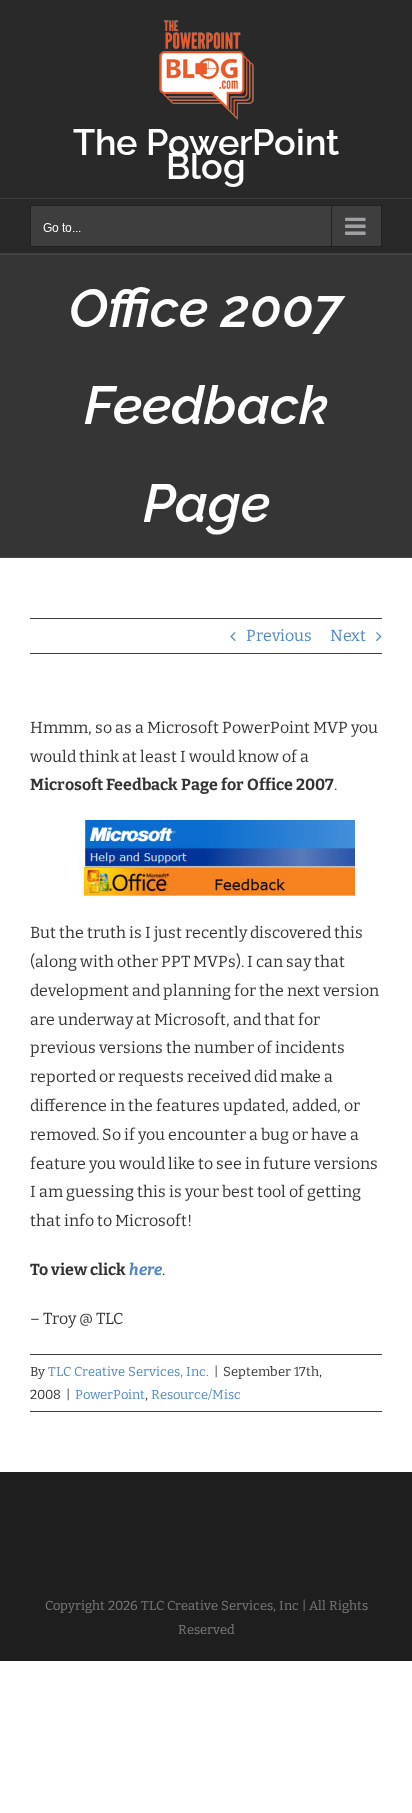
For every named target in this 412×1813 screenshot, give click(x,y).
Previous (279, 635)
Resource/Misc (196, 1394)
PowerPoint (110, 1394)
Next (348, 635)
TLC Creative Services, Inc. (128, 1371)
